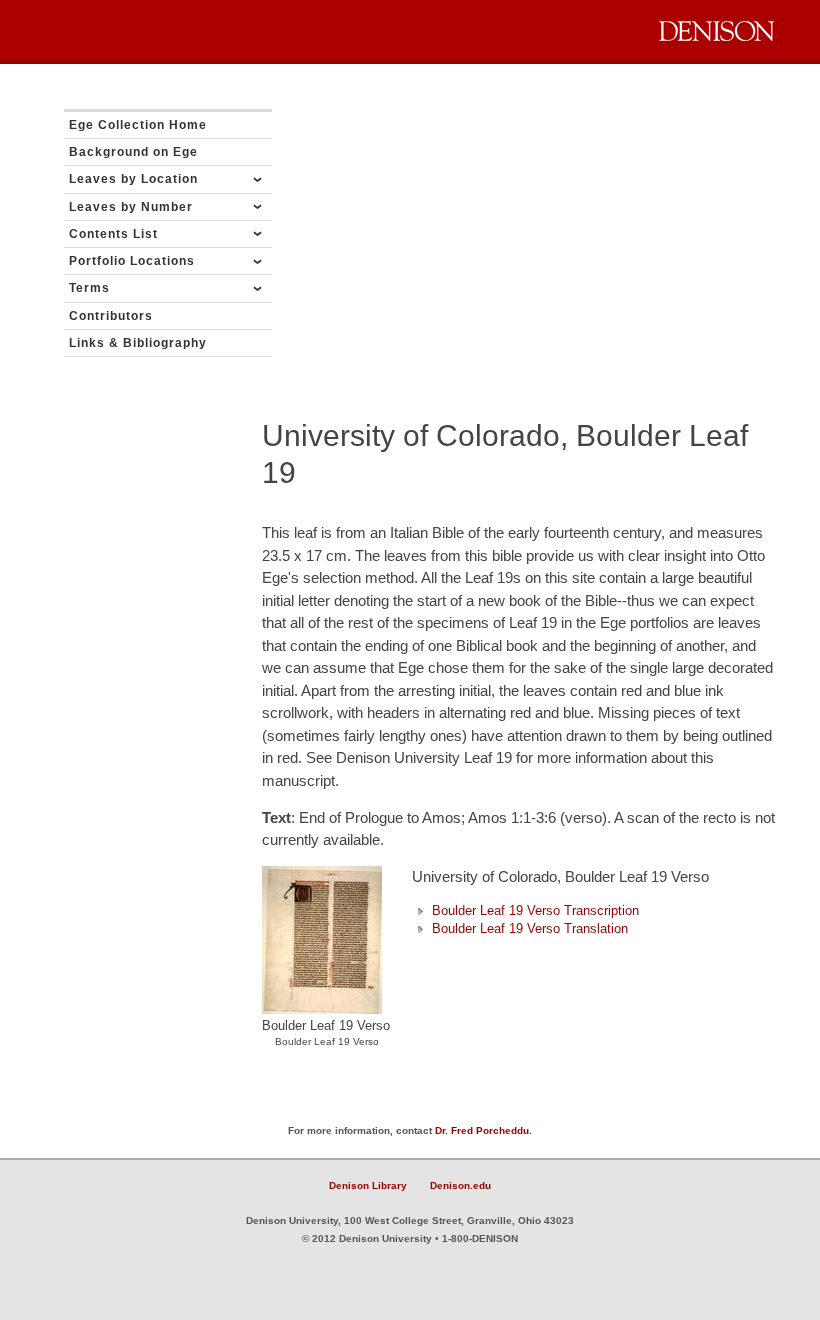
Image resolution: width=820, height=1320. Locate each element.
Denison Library (368, 1185)
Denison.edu (460, 1185)
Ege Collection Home (138, 125)
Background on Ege (133, 152)
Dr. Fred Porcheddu (482, 1130)
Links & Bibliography (138, 343)
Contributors (111, 316)
